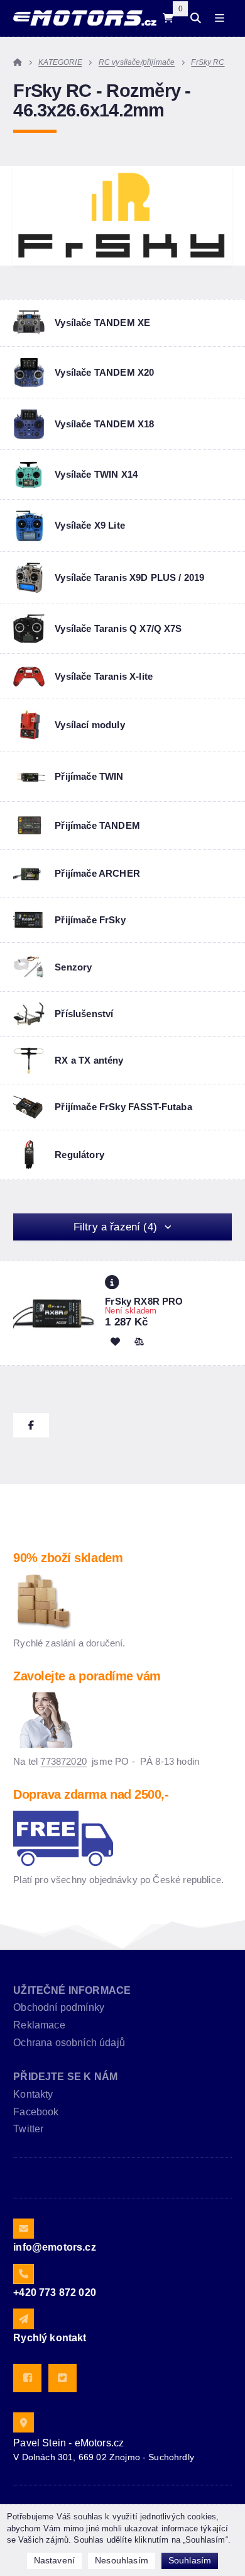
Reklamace (39, 2025)
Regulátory (79, 1155)
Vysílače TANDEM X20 (104, 372)
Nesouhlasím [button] (122, 2560)
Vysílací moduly (90, 725)
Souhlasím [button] (190, 2560)
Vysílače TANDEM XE (102, 323)
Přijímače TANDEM (97, 825)
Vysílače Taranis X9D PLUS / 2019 (129, 577)
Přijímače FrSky (90, 920)
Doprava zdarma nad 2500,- (91, 1794)
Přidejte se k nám (65, 2077)
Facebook (36, 2112)
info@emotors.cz (54, 2247)
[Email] (23, 2229)
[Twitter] (63, 2378)
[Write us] (23, 2319)
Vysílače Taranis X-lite (104, 676)
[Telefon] (23, 2274)
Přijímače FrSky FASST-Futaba (123, 1107)
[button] (139, 1341)
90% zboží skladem (68, 1558)
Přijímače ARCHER (97, 873)
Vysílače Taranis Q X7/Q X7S (118, 628)
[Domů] (84, 18)
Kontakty (33, 2094)
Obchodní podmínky (59, 2007)
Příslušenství (84, 1014)
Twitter (28, 2129)
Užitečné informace (72, 1990)
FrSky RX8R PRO (144, 1301)
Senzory (73, 967)
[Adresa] (23, 2422)
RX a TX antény (89, 1060)
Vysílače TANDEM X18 (104, 424)
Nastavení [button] (54, 2560)
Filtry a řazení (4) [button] (115, 1227)
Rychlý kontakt (50, 2338)
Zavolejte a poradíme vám (87, 1676)
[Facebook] (27, 2378)
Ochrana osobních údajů (69, 2043)
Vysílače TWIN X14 (96, 474)
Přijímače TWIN (89, 776)
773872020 (63, 1761)
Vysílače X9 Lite (90, 525)
